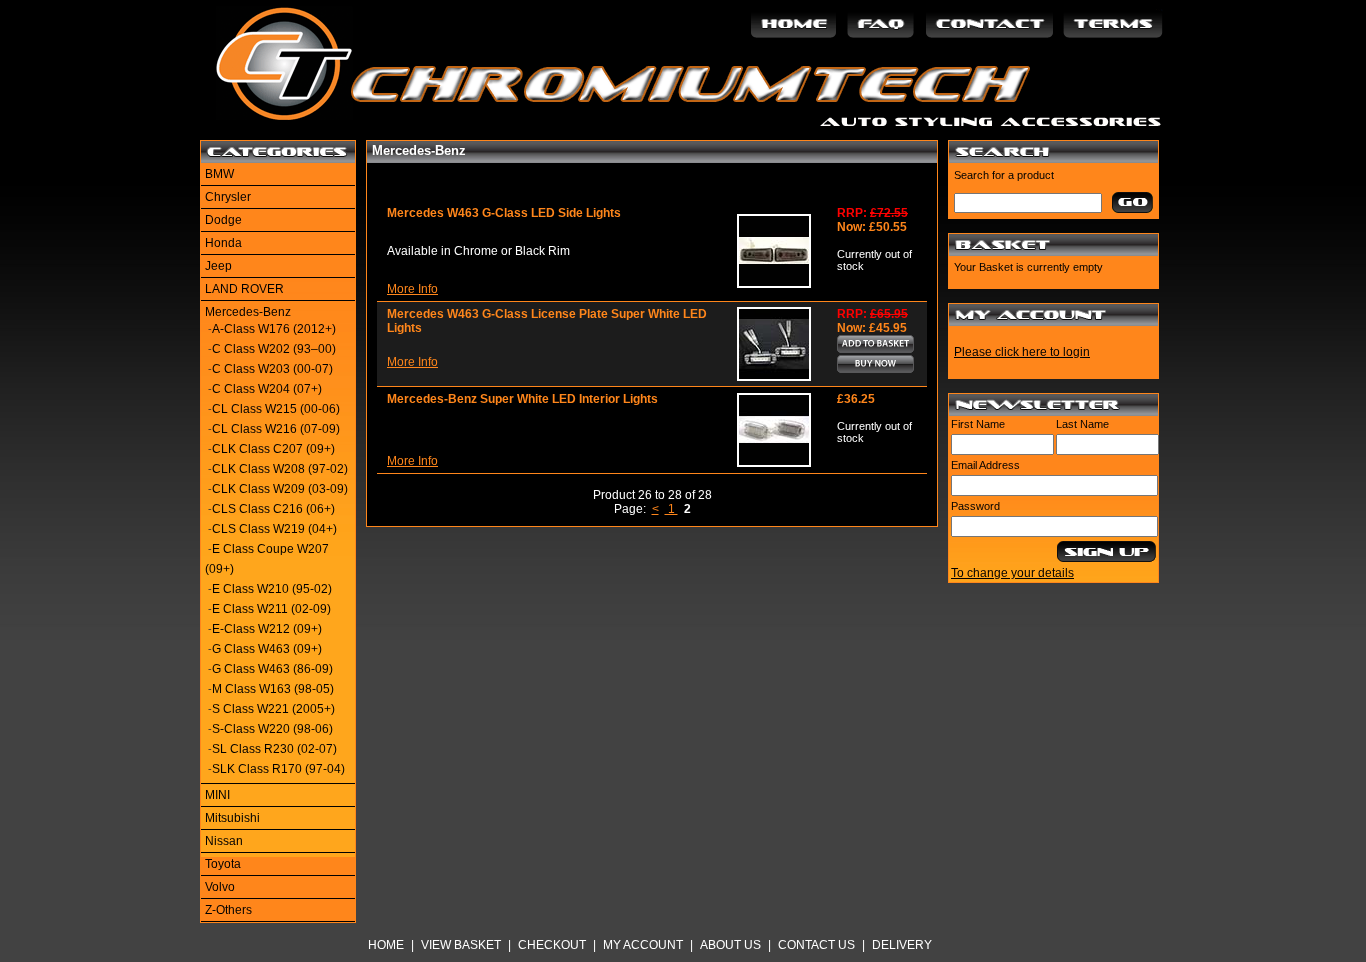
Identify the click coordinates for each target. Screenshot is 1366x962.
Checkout (552, 945)
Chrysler (228, 197)
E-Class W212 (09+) (267, 629)
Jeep (218, 266)
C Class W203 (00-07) (272, 369)
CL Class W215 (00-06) (276, 409)
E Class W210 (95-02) (272, 589)
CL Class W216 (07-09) (276, 429)
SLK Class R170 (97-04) (278, 769)
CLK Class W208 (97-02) (280, 469)
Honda (223, 243)
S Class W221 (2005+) (273, 709)
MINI (217, 795)
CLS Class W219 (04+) (274, 529)
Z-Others (228, 910)
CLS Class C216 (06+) (273, 509)
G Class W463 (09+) (267, 649)
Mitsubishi (232, 818)
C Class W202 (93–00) (274, 349)
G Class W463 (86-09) (272, 669)
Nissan (224, 841)
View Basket (461, 945)
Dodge (223, 220)
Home (386, 945)
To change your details (1012, 573)
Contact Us (816, 945)
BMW (219, 174)
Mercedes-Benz (248, 312)
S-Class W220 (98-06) (272, 729)
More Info (412, 289)
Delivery (902, 945)
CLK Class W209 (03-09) (280, 489)
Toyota (223, 864)
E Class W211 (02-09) (271, 609)
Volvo (220, 887)
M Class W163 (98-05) (273, 689)
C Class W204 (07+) (267, 389)
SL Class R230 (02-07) (274, 749)
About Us (730, 945)
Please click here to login (1022, 352)
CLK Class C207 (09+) (273, 449)
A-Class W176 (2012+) (274, 329)
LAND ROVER (244, 289)
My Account (643, 945)
